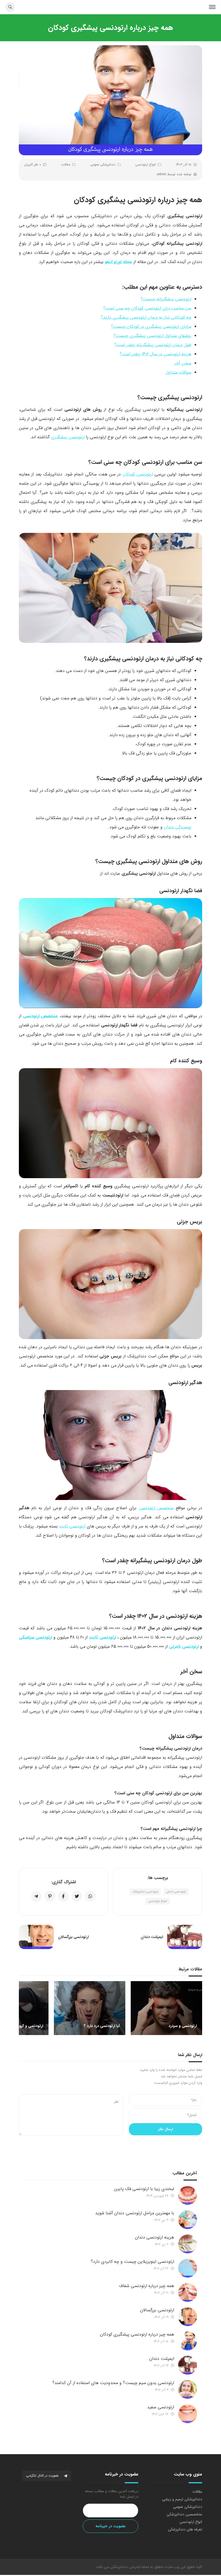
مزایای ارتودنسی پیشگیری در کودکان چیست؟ (151, 327)
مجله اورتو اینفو (118, 262)
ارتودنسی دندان (176, 1892)
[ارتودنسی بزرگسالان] (188, 2317)
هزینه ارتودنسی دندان (155, 2237)
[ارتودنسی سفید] (188, 2414)
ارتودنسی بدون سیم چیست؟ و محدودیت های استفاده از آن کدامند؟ (113, 2383)
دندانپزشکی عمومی (103, 165)
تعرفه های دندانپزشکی (185, 2529)
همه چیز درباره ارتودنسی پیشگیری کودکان (137, 2334)
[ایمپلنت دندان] (188, 2365)
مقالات (66, 165)
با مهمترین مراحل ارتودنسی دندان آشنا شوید (135, 2213)
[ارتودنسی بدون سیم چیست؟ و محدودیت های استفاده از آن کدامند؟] (188, 2389)
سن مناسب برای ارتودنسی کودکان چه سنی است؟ (147, 308)
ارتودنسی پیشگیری (68, 437)
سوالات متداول (178, 372)
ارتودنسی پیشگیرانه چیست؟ (166, 299)
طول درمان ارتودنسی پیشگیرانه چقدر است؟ (153, 345)
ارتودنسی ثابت (72, 1526)
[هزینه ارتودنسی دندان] (188, 2244)
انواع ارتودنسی (146, 165)
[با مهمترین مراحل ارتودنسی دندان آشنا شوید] (188, 2220)
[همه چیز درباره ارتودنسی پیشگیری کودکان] (188, 2341)
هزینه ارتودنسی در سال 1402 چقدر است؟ (156, 354)
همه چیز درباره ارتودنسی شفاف (147, 2286)
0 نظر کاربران (33, 165)
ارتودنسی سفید (161, 2407)
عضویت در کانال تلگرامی (43, 2476)
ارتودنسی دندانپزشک (145, 1892)
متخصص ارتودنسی (40, 1016)
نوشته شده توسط (174, 174)
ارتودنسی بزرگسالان (157, 2310)
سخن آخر (183, 363)
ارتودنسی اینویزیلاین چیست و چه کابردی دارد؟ (132, 2262)
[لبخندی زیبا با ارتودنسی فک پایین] (188, 2195)
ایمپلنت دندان (162, 2359)
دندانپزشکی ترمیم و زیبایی (182, 2499)
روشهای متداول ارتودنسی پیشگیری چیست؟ (153, 336)
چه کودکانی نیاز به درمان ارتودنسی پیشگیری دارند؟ (146, 317)
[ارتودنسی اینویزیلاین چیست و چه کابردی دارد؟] (188, 2268)
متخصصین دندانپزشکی (184, 2514)
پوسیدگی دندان (178, 827)
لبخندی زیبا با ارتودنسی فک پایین (144, 2189)
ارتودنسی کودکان (138, 474)
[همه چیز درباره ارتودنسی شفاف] (188, 2292)
